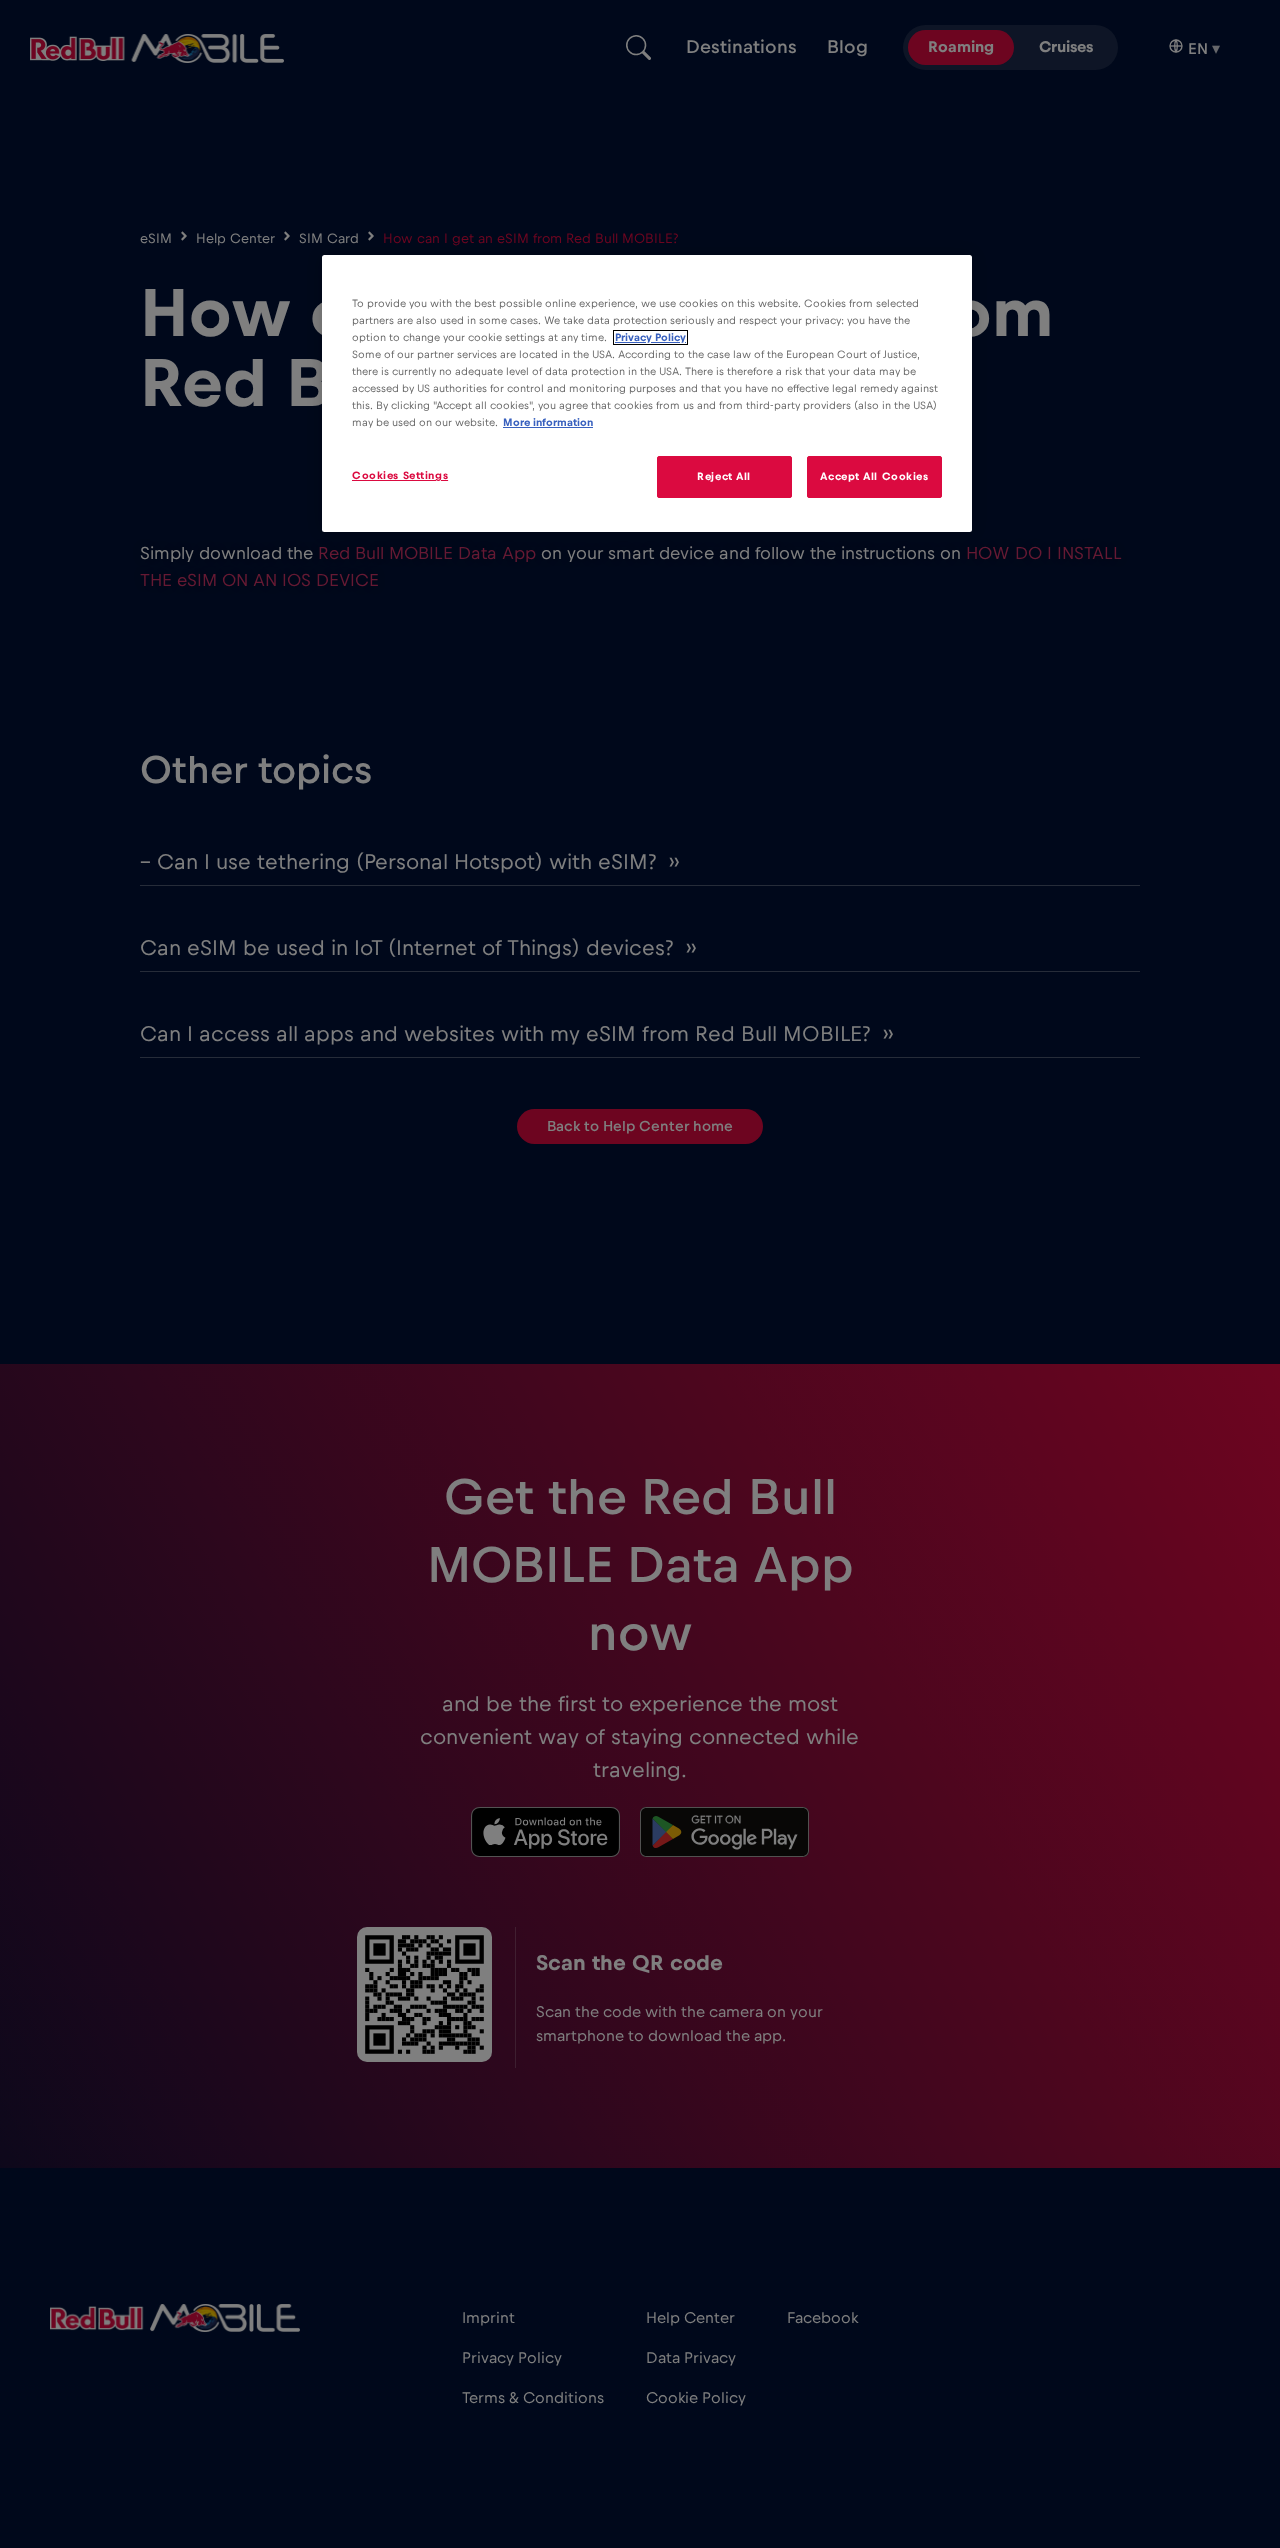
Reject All (724, 476)
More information (548, 422)
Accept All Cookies (874, 476)
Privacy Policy (650, 337)
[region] (647, 393)
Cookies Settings (400, 475)
